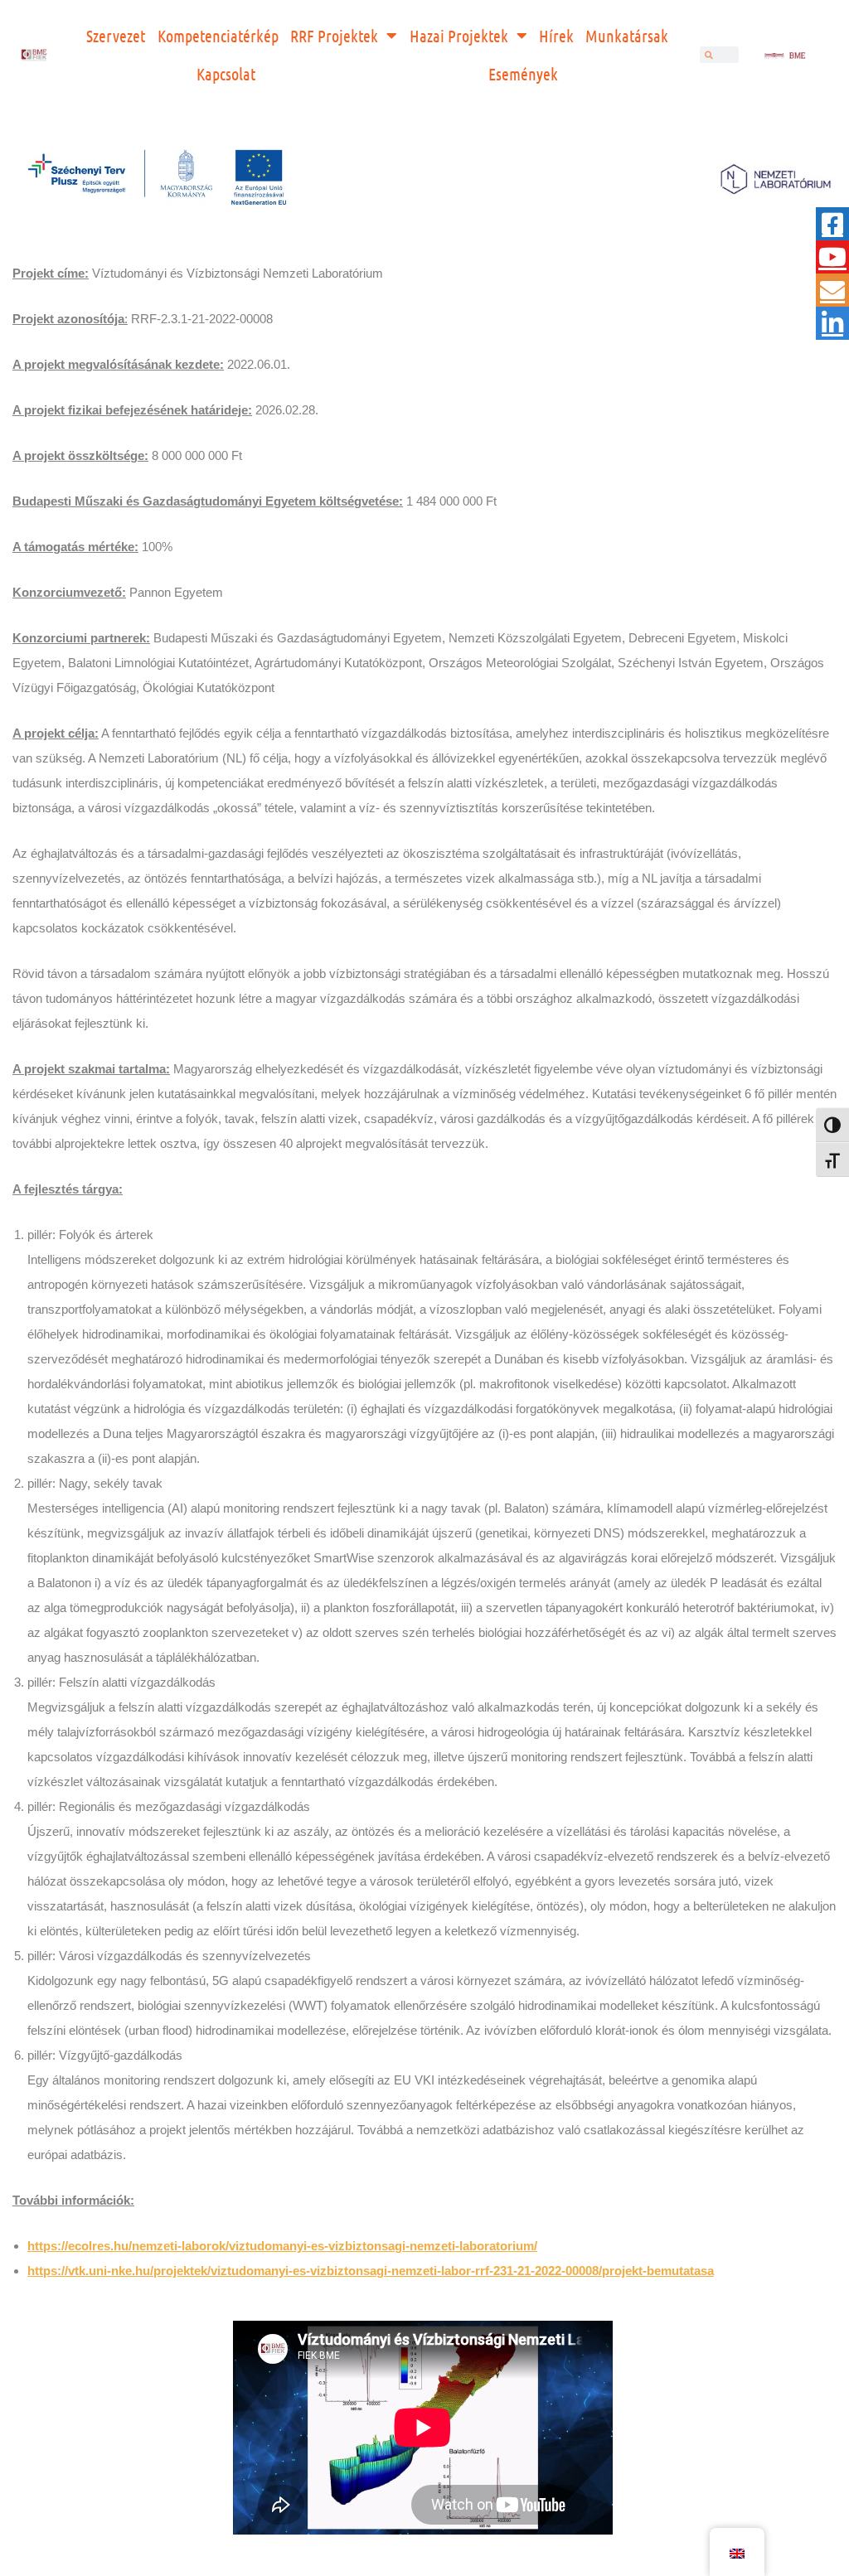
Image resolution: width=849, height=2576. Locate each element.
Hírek (556, 36)
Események (523, 74)
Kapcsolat (226, 74)
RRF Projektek (334, 36)
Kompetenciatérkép (218, 36)
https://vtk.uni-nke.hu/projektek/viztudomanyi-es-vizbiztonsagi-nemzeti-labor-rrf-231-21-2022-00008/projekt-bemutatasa (371, 2271)
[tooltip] (832, 224)
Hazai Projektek (459, 36)
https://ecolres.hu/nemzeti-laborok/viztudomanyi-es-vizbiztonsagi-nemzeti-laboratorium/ (282, 2246)
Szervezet (116, 36)
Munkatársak (627, 36)
